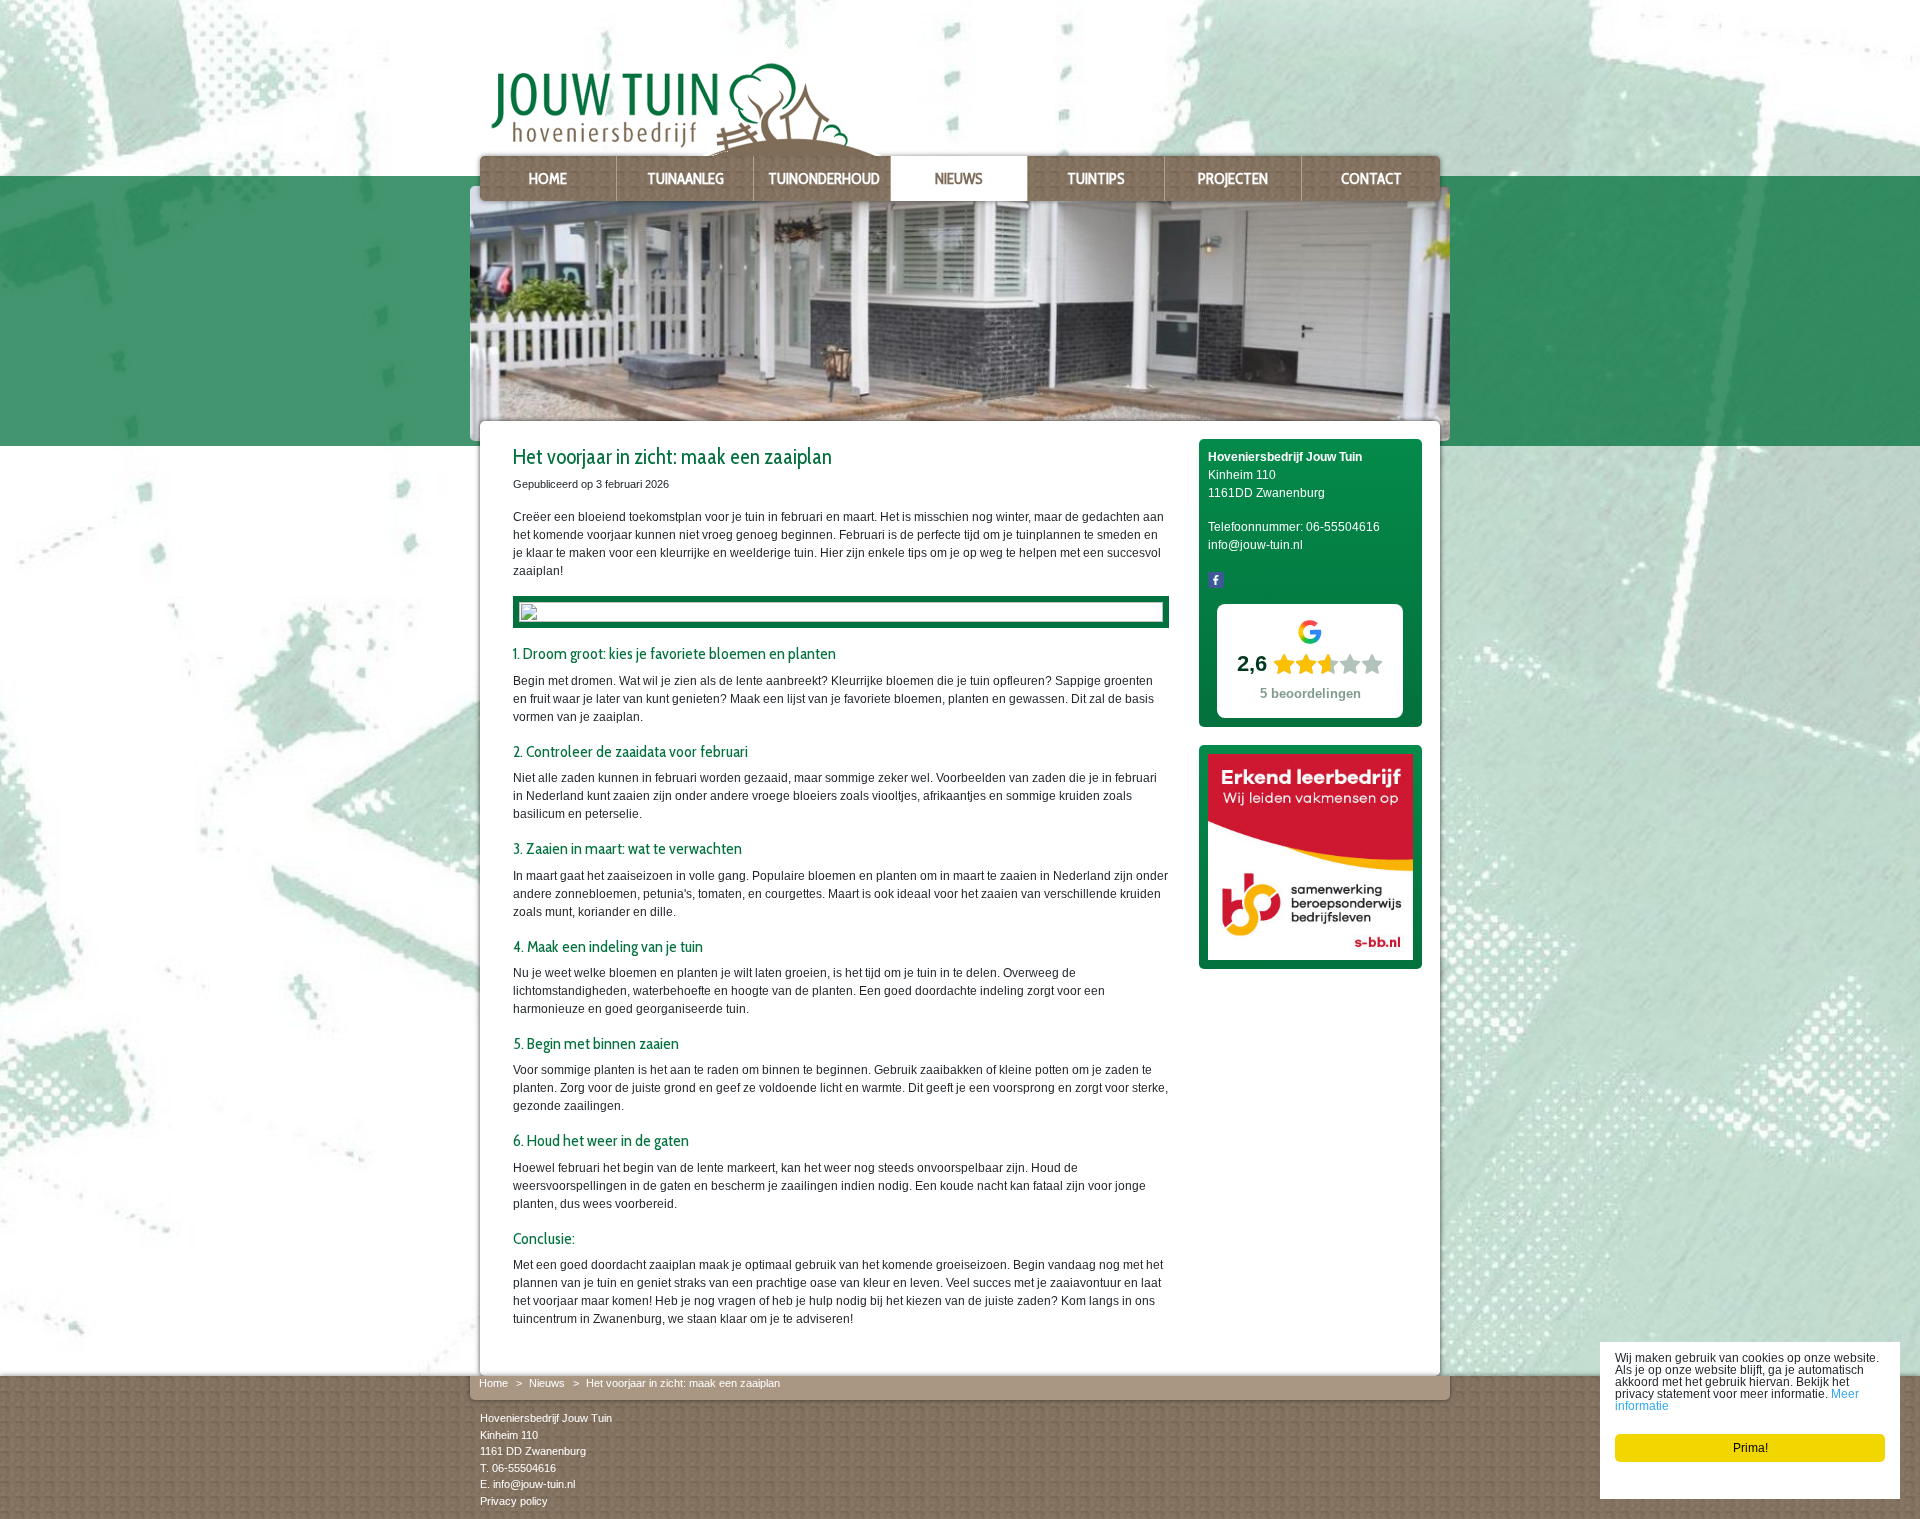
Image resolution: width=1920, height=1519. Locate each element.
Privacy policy (514, 1501)
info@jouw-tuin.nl (534, 1484)
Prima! (1750, 1448)
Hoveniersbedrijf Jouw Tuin (546, 1418)
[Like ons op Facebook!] (1216, 579)
